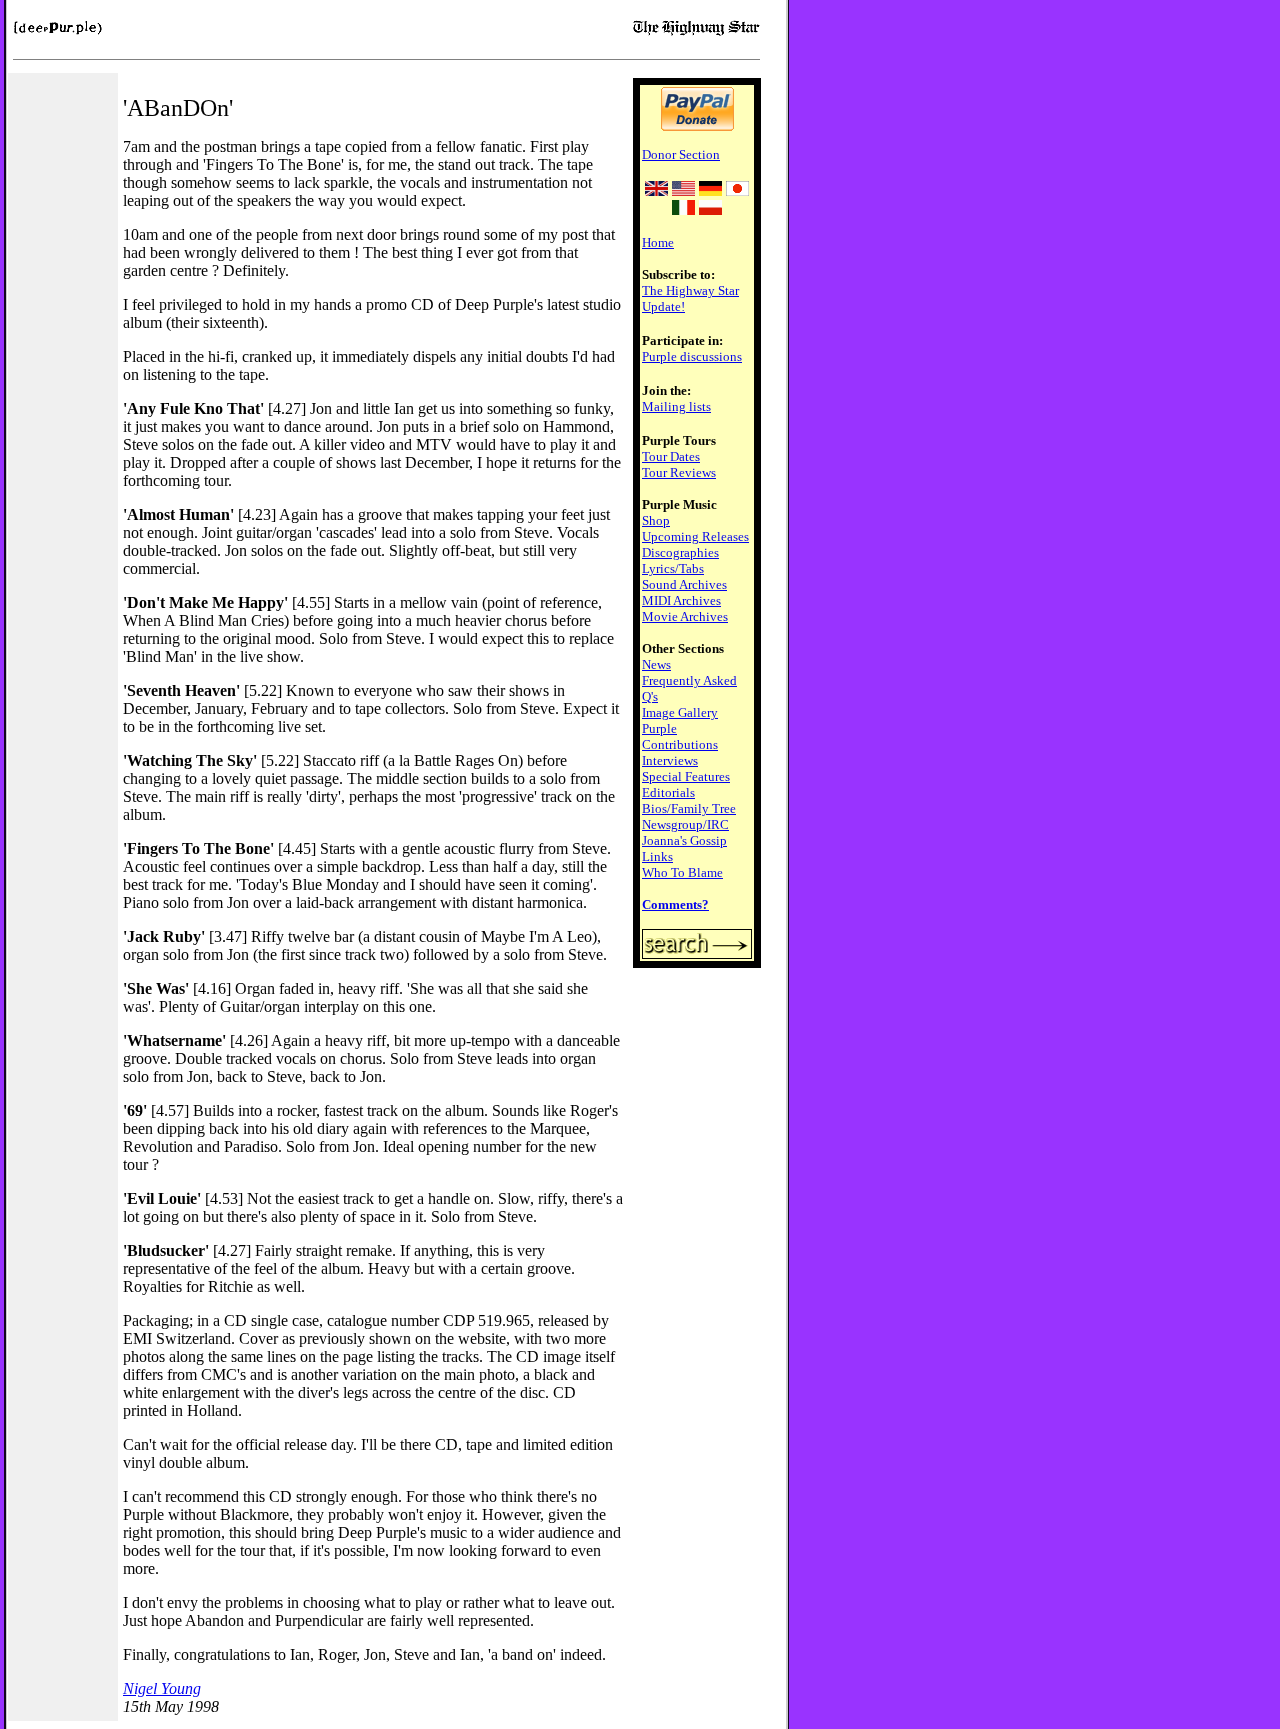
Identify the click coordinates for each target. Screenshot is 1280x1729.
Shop (656, 520)
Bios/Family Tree (689, 808)
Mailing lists (676, 406)
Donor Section (681, 154)
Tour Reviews (679, 472)
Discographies (680, 552)
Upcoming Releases (695, 536)
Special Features (686, 776)
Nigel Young (162, 1688)
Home (658, 242)
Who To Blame (682, 872)
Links (657, 856)
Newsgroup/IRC (685, 824)
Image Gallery (680, 712)
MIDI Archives (681, 600)
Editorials (668, 792)
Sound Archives (684, 584)
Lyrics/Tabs (673, 568)
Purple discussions (692, 356)
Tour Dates (671, 456)
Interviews (670, 760)
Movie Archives (685, 616)
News (656, 664)
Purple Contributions (680, 736)
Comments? (675, 904)
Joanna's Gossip (684, 840)
